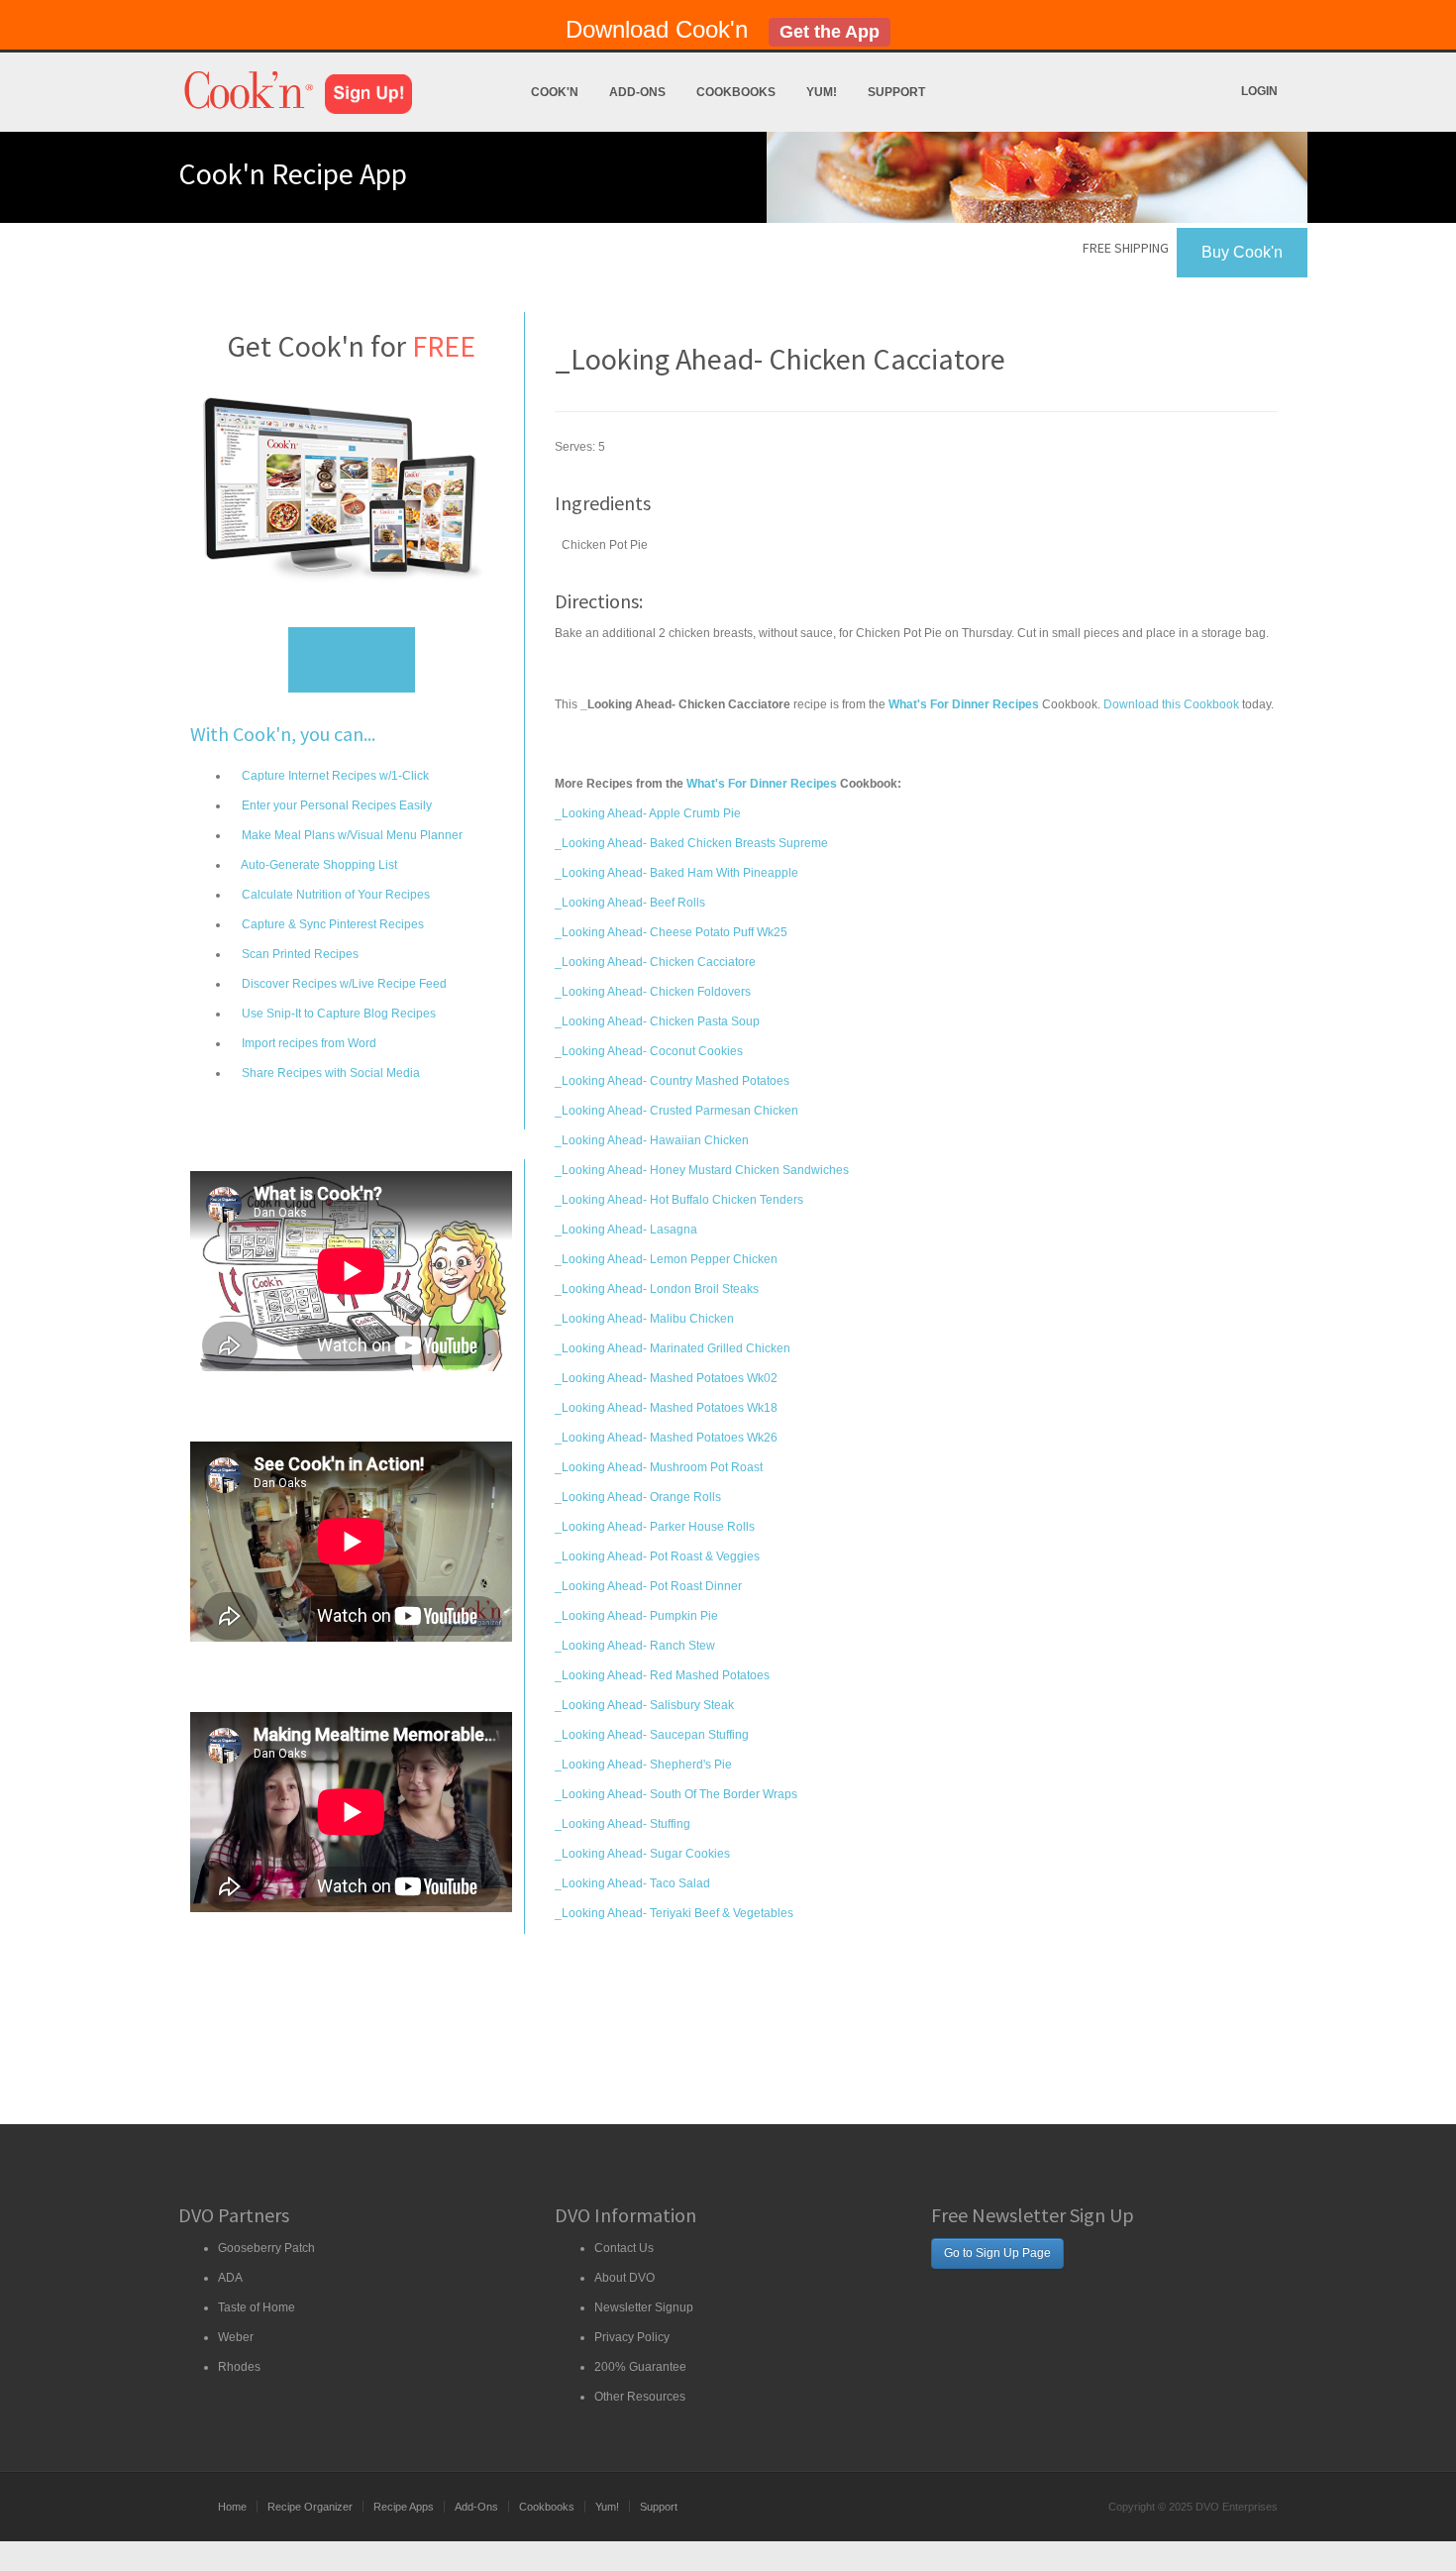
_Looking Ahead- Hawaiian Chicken (652, 1140)
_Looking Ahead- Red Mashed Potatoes (662, 1675)
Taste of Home (257, 2307)
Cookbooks (736, 92)
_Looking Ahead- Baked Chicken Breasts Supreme (691, 843)
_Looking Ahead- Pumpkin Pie (636, 1616)
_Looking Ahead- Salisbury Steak (644, 1705)
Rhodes (239, 2367)
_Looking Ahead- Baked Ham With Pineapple (676, 873)
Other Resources (640, 2397)
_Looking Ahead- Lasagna (626, 1230)
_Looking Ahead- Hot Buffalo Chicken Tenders (679, 1200)
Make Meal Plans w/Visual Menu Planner (351, 835)
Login (1259, 91)
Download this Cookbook (1171, 704)
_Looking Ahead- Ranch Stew (635, 1646)
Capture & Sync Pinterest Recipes (331, 924)
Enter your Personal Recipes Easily (335, 805)
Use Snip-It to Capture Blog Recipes (337, 1014)
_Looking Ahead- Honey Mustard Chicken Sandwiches (702, 1170)
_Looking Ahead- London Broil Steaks (657, 1289)
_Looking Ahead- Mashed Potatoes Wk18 (666, 1408)
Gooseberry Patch (266, 2248)
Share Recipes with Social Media (329, 1073)
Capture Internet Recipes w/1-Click (334, 776)
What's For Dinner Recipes (762, 784)
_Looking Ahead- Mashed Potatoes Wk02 (666, 1378)
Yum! (822, 92)
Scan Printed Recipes (299, 954)
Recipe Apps (404, 2507)
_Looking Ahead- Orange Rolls (638, 1497)
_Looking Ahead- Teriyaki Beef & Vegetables (674, 1913)
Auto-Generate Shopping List (318, 865)
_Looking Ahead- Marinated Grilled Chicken (673, 1348)
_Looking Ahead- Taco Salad (632, 1883)
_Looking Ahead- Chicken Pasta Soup (657, 1021)
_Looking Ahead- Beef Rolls (630, 903)
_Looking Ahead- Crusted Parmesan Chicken (676, 1111)
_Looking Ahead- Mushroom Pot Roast (659, 1467)
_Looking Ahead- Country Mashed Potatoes (672, 1081)
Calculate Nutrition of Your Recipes (334, 895)
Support (896, 92)
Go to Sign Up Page (997, 2253)
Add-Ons (637, 92)
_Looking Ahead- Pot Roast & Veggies (657, 1556)
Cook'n (555, 92)
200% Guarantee (640, 2367)
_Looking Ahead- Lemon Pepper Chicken (666, 1259)
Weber (236, 2337)
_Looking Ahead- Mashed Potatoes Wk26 (666, 1438)
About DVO (624, 2278)
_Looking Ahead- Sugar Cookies (642, 1854)
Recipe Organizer (310, 2507)
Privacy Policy (632, 2337)
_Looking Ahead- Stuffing (623, 1824)
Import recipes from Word (308, 1043)
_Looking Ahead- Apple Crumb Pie (648, 813)
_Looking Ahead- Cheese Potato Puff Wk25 (671, 932)
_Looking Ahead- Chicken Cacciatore (655, 962)
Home (232, 2507)
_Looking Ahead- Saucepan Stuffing (652, 1735)
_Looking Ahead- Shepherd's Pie (643, 1765)
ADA (230, 2278)
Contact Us (624, 2248)
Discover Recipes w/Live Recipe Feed (343, 984)
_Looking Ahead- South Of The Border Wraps (676, 1794)
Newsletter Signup (644, 2307)
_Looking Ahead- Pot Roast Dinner (648, 1586)
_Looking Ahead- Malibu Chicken (644, 1319)
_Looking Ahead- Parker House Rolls (655, 1527)
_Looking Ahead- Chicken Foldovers (653, 992)
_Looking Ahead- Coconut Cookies (649, 1051)
